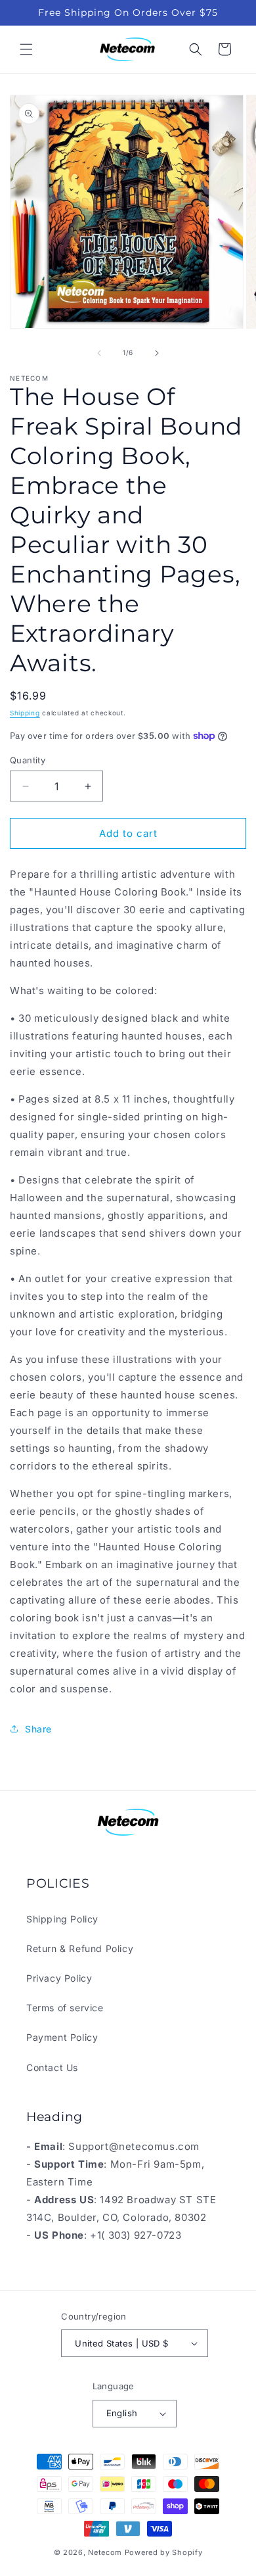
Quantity (28, 760)
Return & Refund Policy (80, 1948)
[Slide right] (157, 353)
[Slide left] (99, 353)
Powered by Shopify (164, 2552)
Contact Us (52, 2067)
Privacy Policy (59, 1978)
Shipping (25, 713)
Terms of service (65, 2008)
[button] (26, 49)
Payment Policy (62, 2037)
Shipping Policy (62, 1919)
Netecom (105, 2552)
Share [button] (38, 1729)
